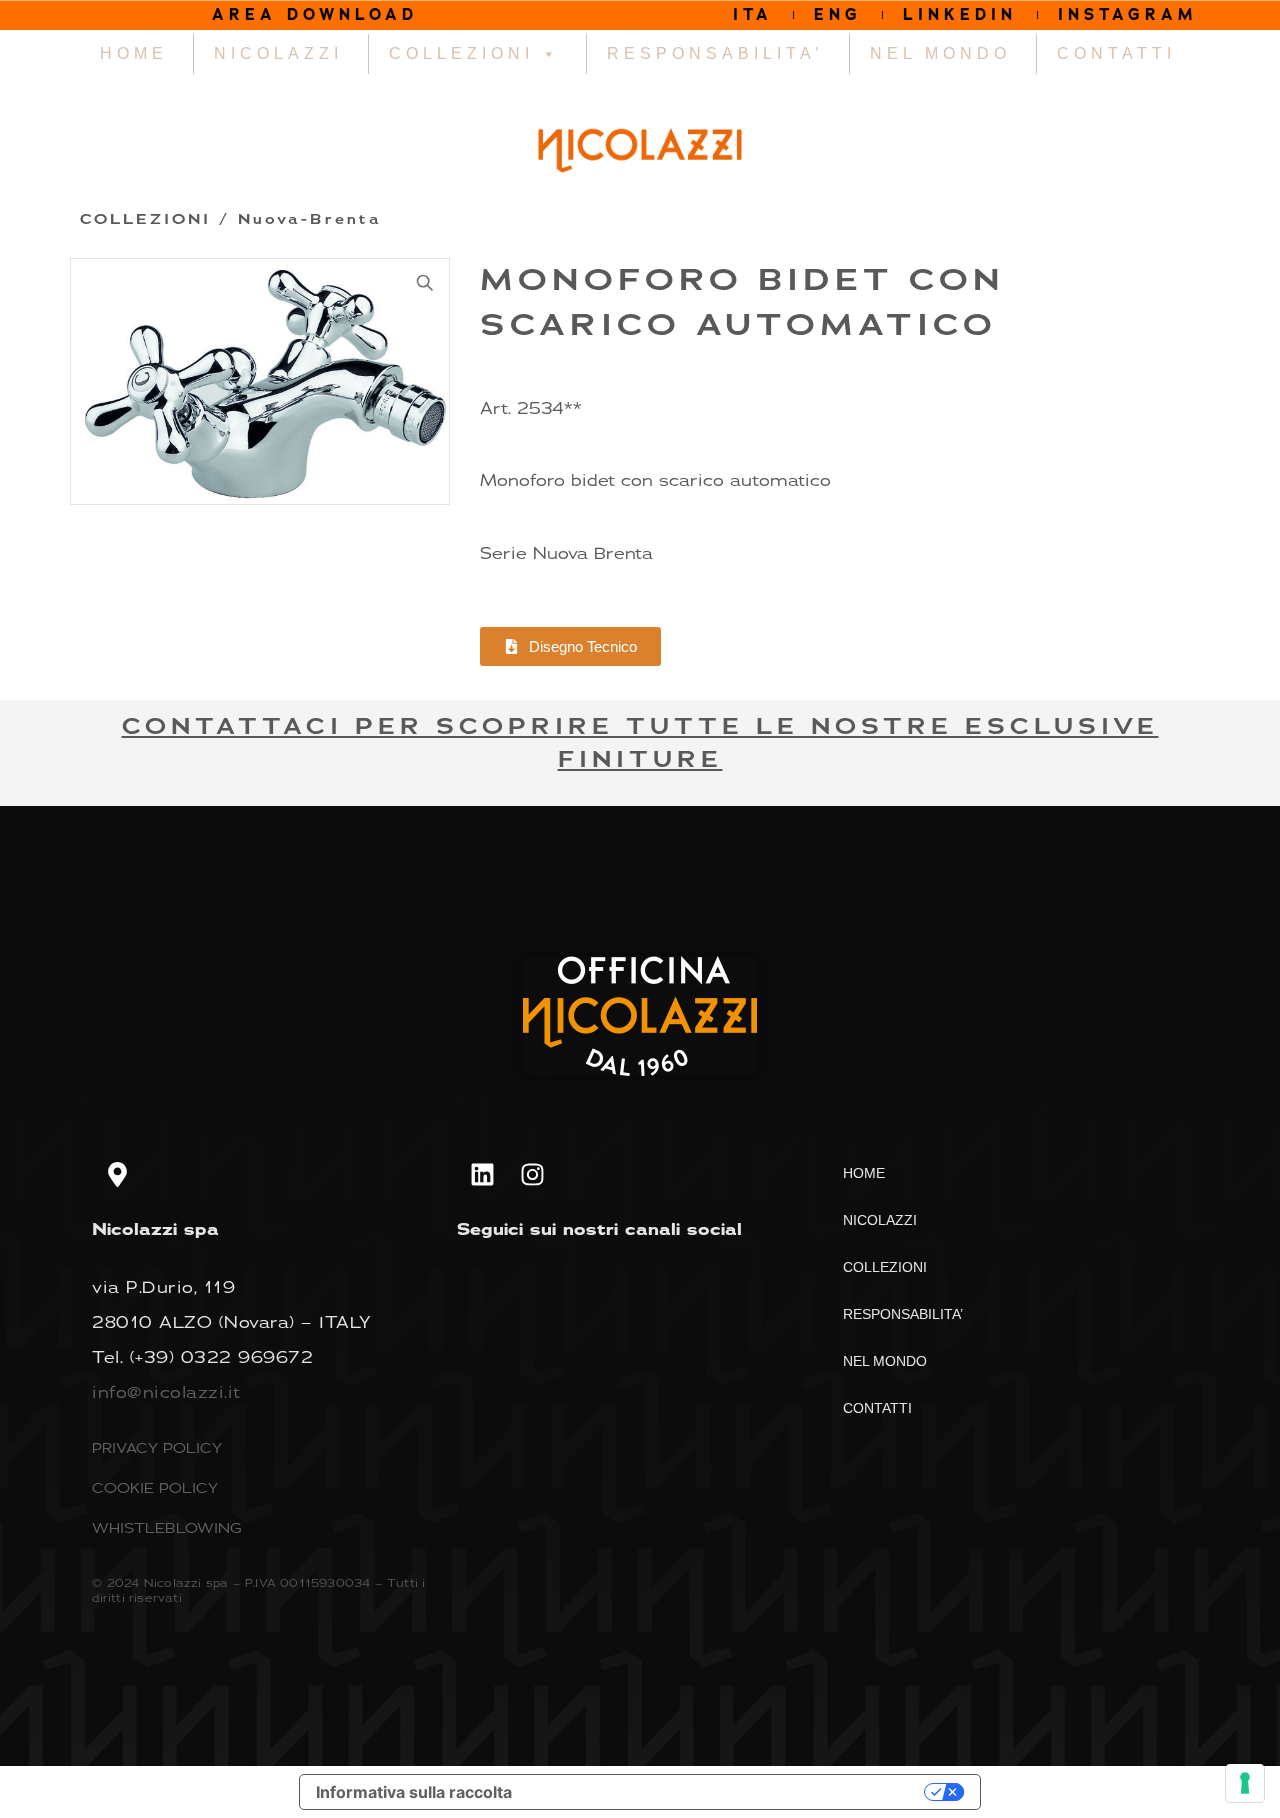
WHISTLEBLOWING (167, 1527)
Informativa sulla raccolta (414, 1792)
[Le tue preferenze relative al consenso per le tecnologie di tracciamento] (1245, 1783)
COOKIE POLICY (155, 1487)
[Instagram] (532, 1175)
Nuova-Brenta (310, 219)
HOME (134, 53)
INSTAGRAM (1128, 14)
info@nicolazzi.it (166, 1392)
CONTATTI (1116, 53)
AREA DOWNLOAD (315, 14)
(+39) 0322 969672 (222, 1357)
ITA (753, 14)
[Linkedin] (482, 1175)
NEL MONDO (940, 53)
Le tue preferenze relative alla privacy (728, 1792)
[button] (425, 283)
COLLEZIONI (461, 53)
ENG (838, 14)
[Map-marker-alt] (117, 1175)
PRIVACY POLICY (157, 1447)
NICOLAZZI (278, 53)
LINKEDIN (960, 14)
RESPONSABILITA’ (715, 53)
